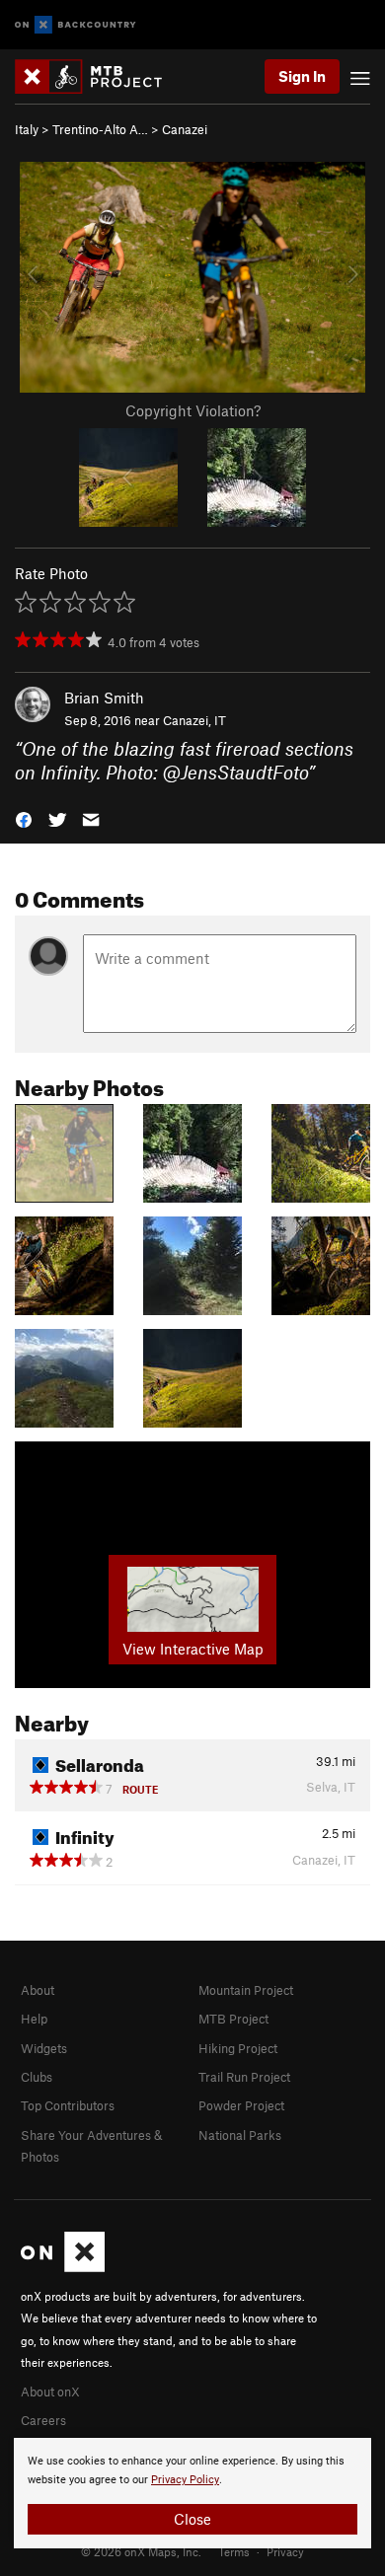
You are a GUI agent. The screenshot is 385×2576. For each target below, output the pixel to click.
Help (34, 2019)
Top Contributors (68, 2105)
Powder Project (241, 2105)
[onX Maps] (63, 2267)
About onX (50, 2392)
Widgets (44, 2048)
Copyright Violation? (193, 410)
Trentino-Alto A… (100, 129)
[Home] (98, 76)
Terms (234, 2551)
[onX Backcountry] (76, 25)
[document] (192, 2493)
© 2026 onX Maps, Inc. (141, 2551)
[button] (24, 818)
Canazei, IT (194, 720)
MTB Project (233, 2019)
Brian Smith (104, 698)
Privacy (285, 2551)
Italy (27, 129)
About (38, 1990)
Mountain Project (246, 1990)
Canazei (185, 129)
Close (192, 2519)
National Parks (240, 2135)
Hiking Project (238, 2048)
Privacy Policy (185, 2480)
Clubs (37, 2077)
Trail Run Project (244, 2077)
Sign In (302, 76)
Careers (43, 2420)
